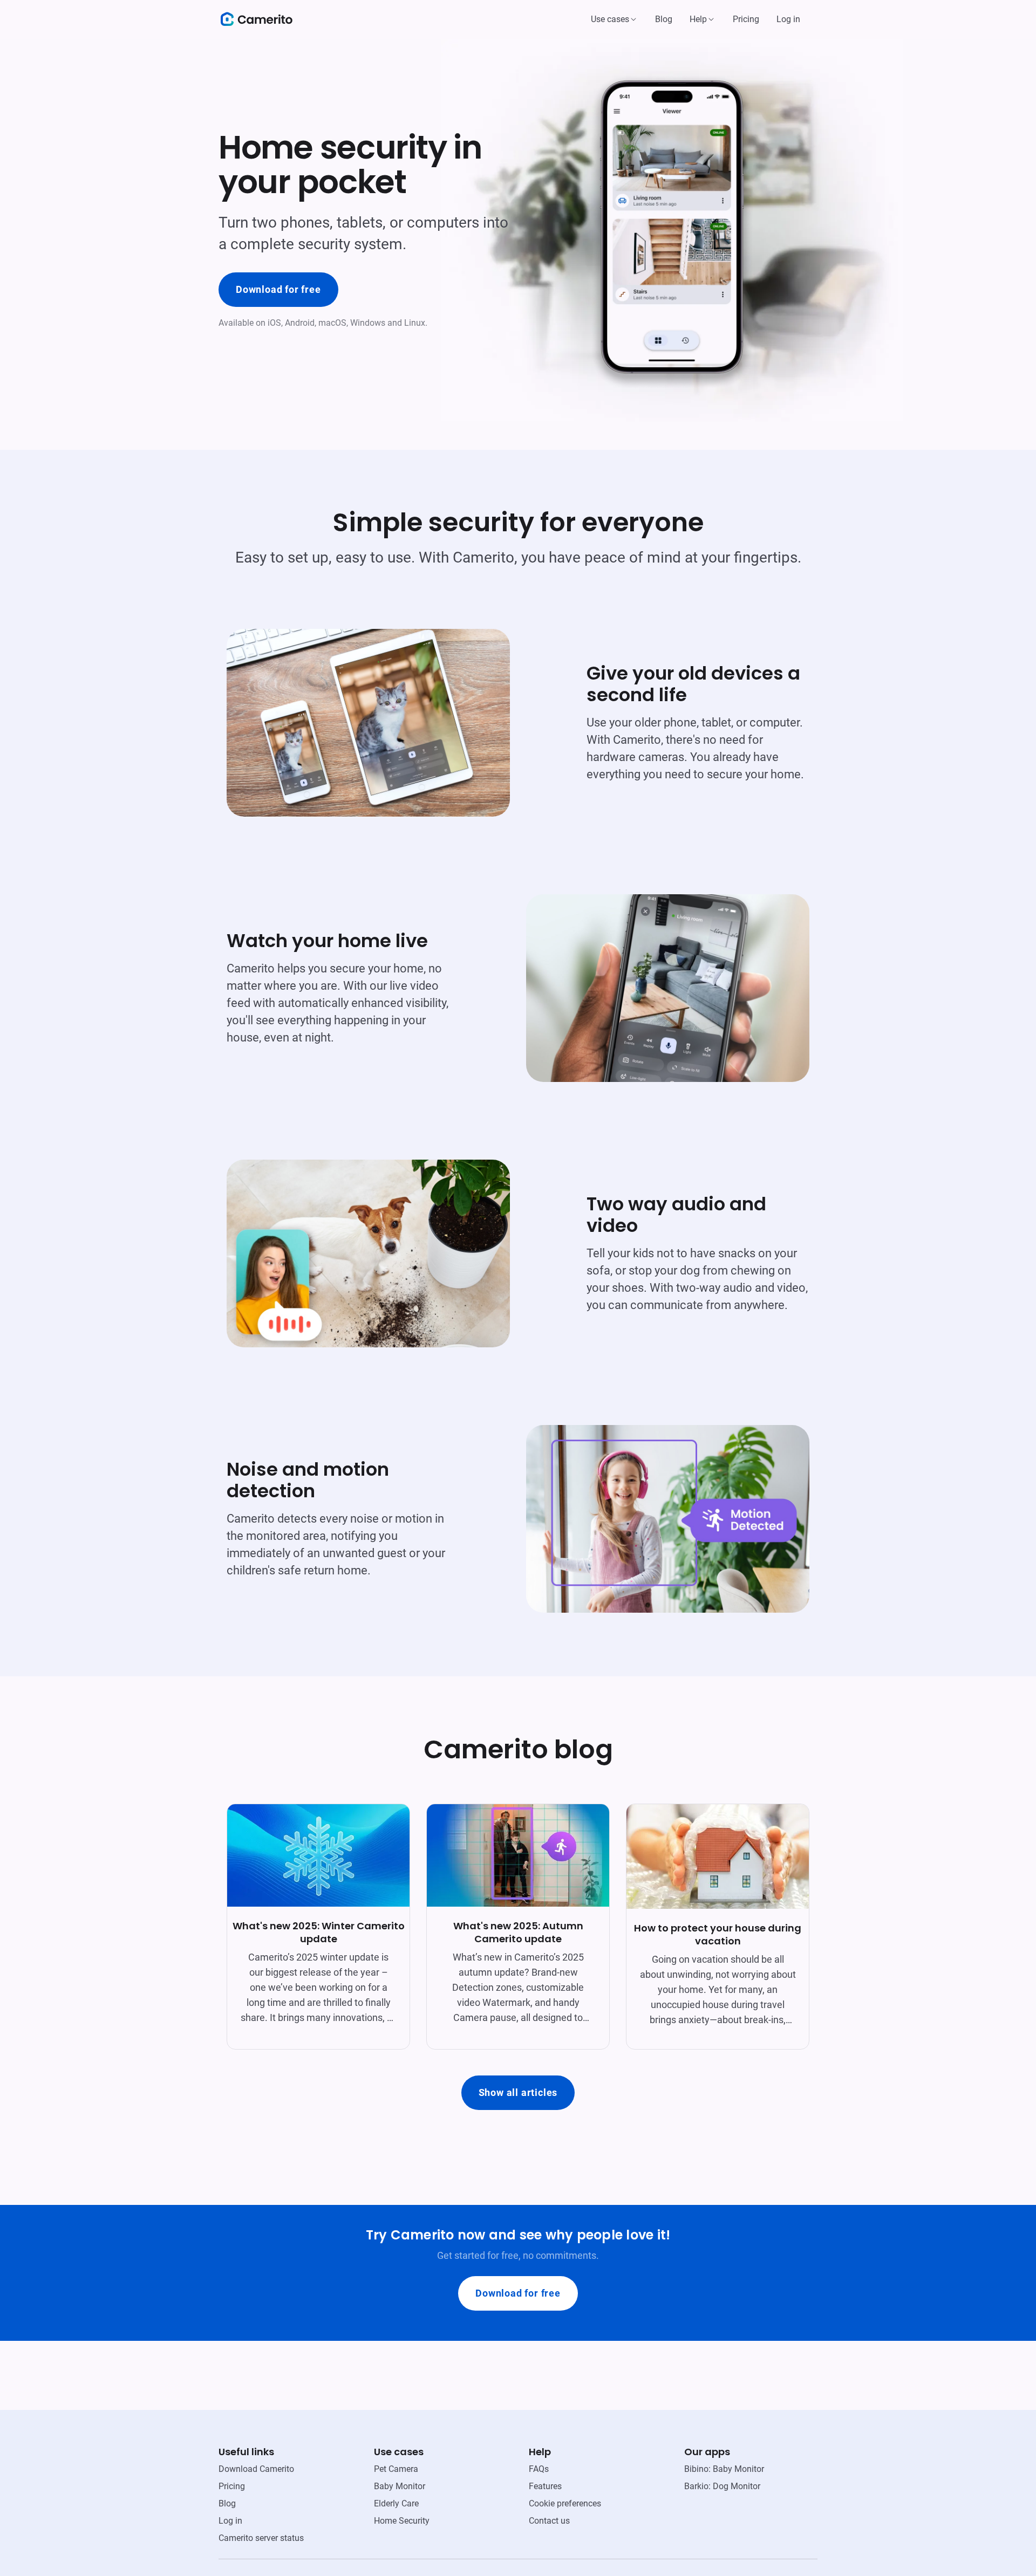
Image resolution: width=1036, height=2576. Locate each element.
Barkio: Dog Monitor (722, 2486)
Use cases (610, 19)
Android (300, 323)
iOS (274, 323)
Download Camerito (256, 2469)
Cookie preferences (565, 2503)
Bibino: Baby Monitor (724, 2469)
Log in (788, 19)
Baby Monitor (400, 2486)
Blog (664, 19)
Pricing (746, 19)
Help (698, 19)
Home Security (402, 2521)
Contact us (549, 2521)
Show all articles (518, 2092)
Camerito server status (261, 2538)
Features (545, 2486)
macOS (332, 323)
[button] (614, 19)
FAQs (539, 2469)
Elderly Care (396, 2503)
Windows (368, 323)
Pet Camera (396, 2469)
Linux (415, 323)
